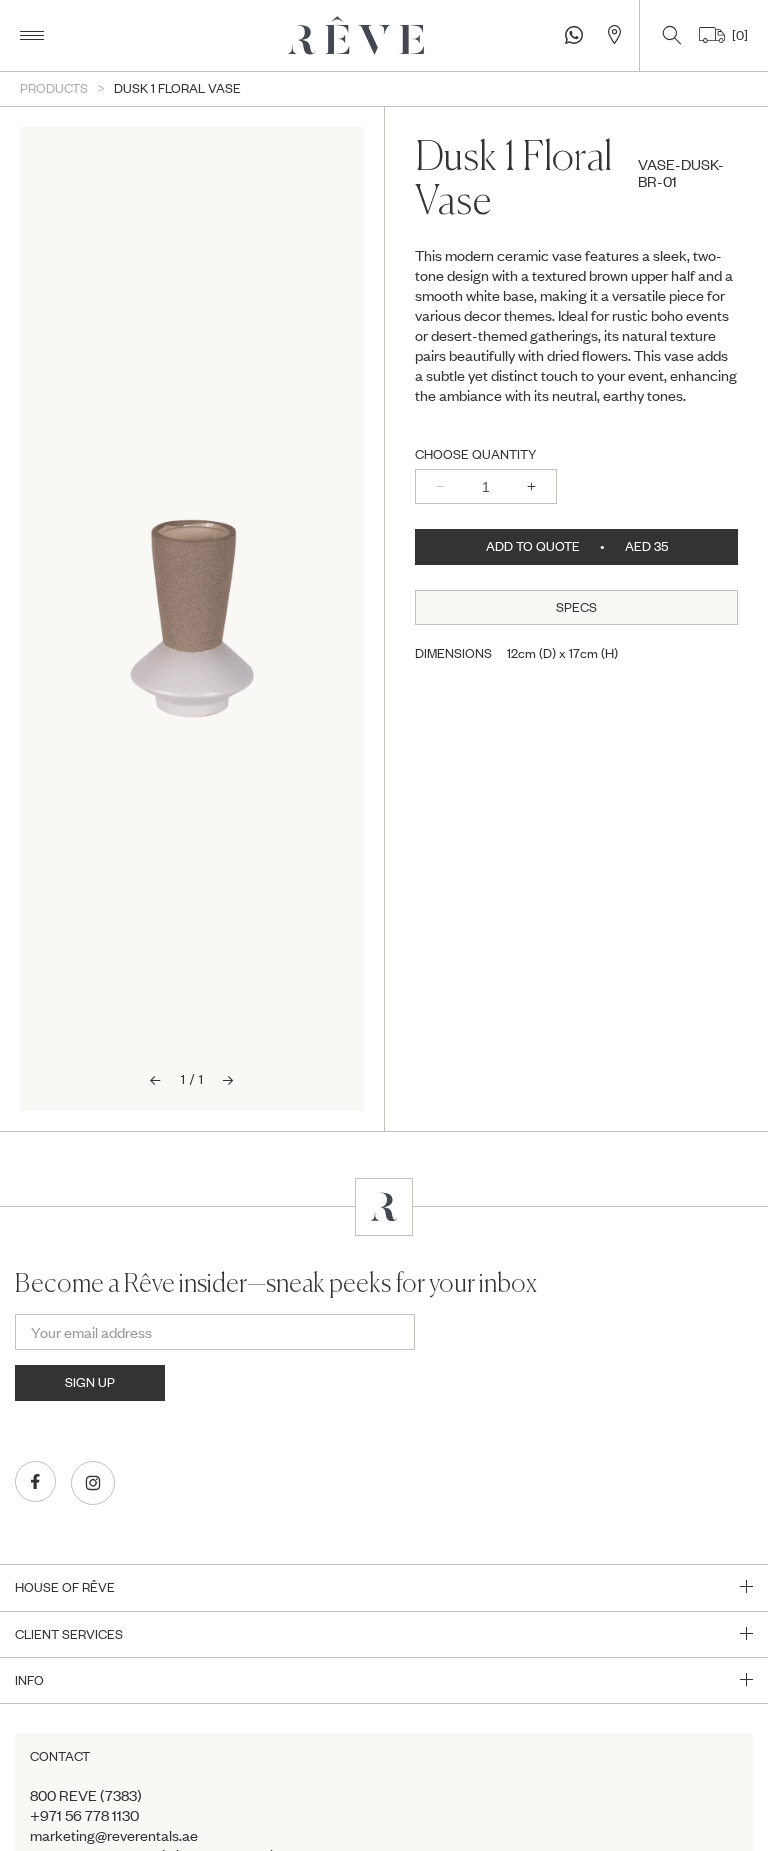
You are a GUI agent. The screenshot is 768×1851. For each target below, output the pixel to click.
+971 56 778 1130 (84, 1815)
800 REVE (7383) (86, 1795)
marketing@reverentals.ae (114, 1835)
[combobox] (576, 325)
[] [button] (736, 35)
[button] (32, 35)
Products (54, 88)
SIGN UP (90, 1382)
